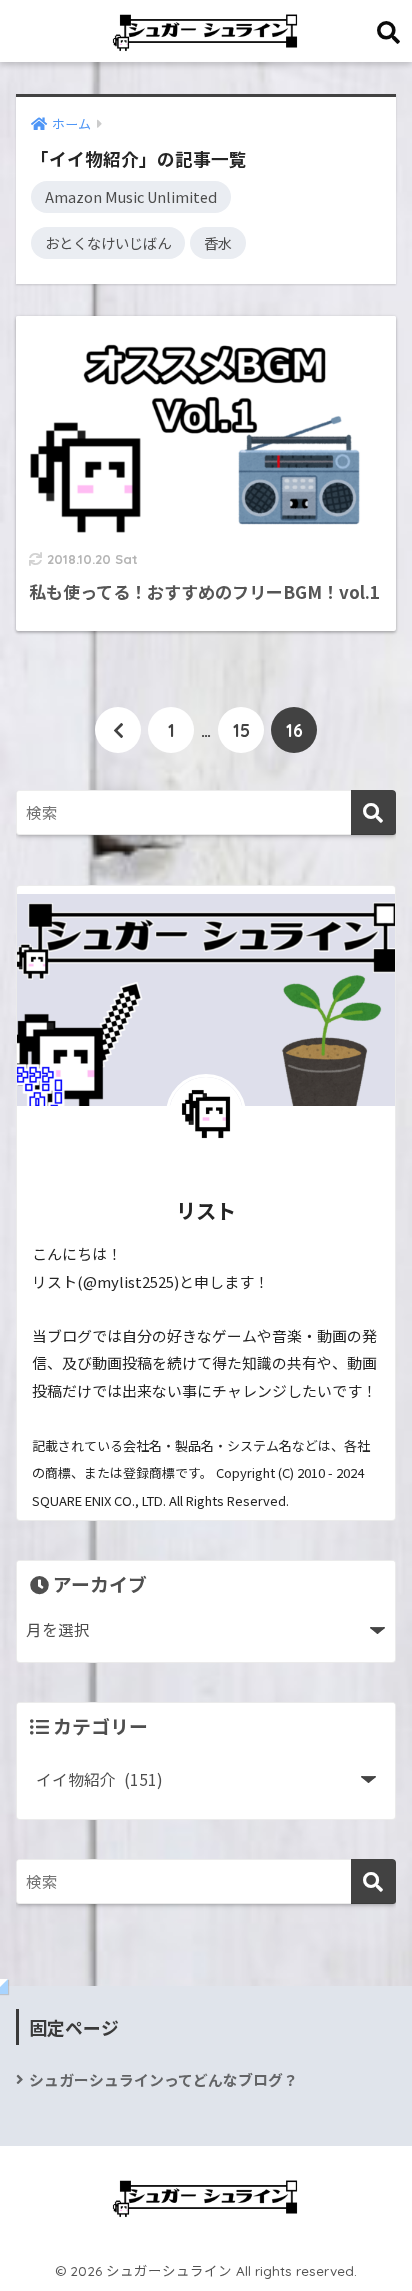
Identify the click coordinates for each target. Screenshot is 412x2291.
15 (241, 730)
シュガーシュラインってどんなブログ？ (163, 2079)
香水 (218, 242)
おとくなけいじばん (108, 242)
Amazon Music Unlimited (131, 196)
